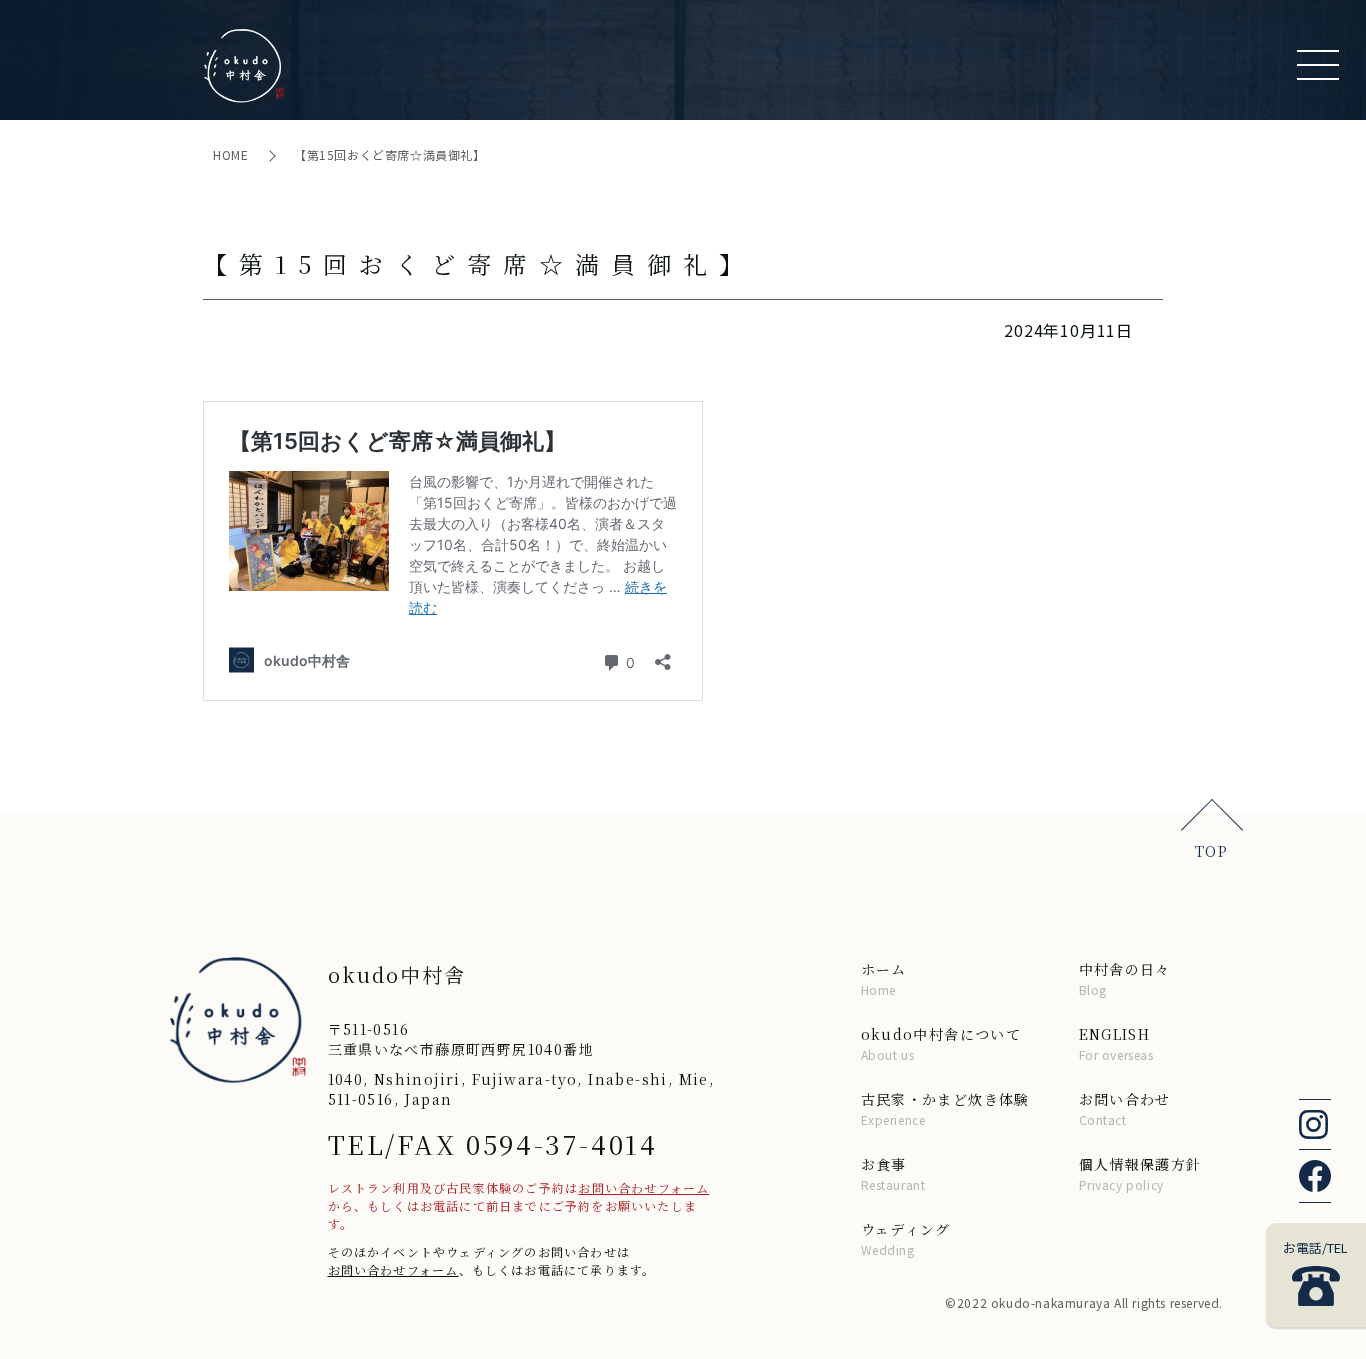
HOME (232, 154)
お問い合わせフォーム (643, 1187)
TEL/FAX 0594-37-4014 (493, 1143)
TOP (1211, 851)
